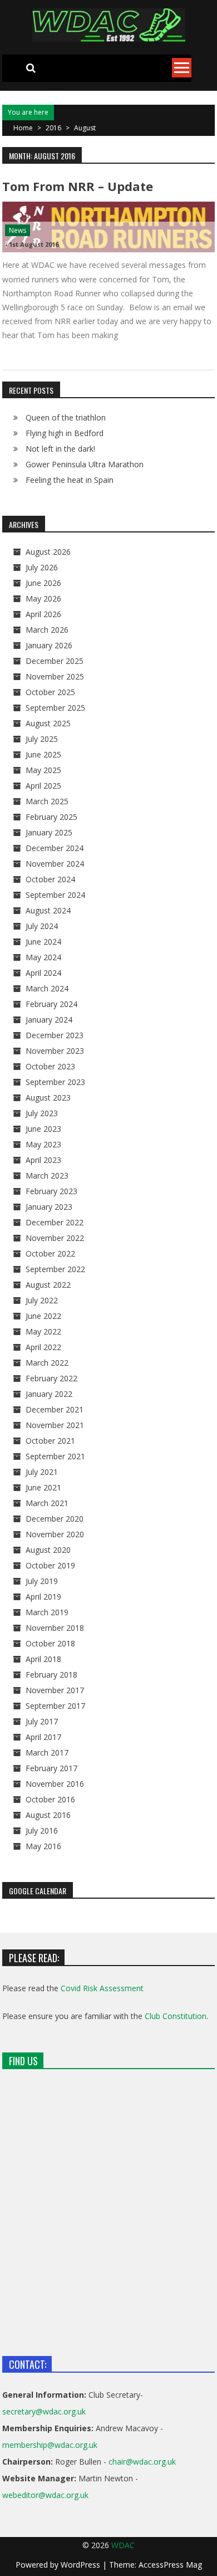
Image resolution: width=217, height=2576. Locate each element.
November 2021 (55, 1425)
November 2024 (55, 864)
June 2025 (43, 754)
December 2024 (55, 848)
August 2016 (48, 1815)
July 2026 (42, 567)
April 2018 (43, 1659)
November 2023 (55, 1051)
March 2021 (47, 1503)
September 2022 (55, 1269)
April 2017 (43, 1737)
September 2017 (55, 1706)
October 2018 (50, 1643)
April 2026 (43, 614)
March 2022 (47, 1363)
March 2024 (47, 988)
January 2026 (49, 645)
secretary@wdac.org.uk (44, 2411)
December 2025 (55, 661)
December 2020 (55, 1519)
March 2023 (47, 1175)
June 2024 (43, 942)
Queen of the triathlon (66, 417)
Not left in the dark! (60, 449)
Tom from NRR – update (78, 186)
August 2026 (48, 552)
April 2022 (43, 1347)
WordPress (82, 2565)
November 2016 (55, 1784)
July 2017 (42, 1721)
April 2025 (43, 786)
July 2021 (42, 1472)
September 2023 (55, 1082)
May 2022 (43, 1331)
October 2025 (50, 692)
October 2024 (50, 879)
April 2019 (43, 1597)
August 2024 (48, 910)
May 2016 (43, 1846)
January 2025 (49, 832)
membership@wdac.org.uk (50, 2445)
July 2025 (42, 739)
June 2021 (43, 1487)
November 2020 (55, 1534)
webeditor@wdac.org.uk (45, 2495)
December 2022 (55, 1222)
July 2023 (42, 1113)
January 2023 (49, 1207)
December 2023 (55, 1035)
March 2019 (47, 1612)
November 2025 (55, 676)
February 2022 (51, 1378)
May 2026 (43, 598)
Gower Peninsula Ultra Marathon (85, 464)
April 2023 (43, 1160)
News (18, 230)
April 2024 (43, 973)
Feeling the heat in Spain (70, 480)
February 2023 (51, 1191)
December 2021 (55, 1409)
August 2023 (48, 1098)
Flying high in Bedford (65, 433)
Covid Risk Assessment (102, 1988)
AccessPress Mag (170, 2565)
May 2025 (43, 770)
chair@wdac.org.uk (142, 2462)
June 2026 (43, 583)
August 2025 (48, 723)
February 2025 (51, 817)
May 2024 (43, 957)
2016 (53, 128)
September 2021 (55, 1456)
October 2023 (50, 1066)
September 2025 (55, 708)
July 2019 (42, 1581)
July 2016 (42, 1830)
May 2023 (43, 1144)
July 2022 (42, 1300)
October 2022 (50, 1253)
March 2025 (47, 801)
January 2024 (49, 1020)
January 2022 (49, 1394)
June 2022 (43, 1316)
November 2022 (55, 1238)
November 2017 (55, 1690)
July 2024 (42, 926)
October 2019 (50, 1565)
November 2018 (55, 1628)
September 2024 (55, 895)
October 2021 (50, 1441)
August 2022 (48, 1285)
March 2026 (47, 630)
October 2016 (50, 1799)
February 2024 (51, 1004)
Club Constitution (176, 2016)
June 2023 (43, 1129)
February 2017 (51, 1768)
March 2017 (47, 1753)
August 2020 (48, 1550)
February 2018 (51, 1675)
